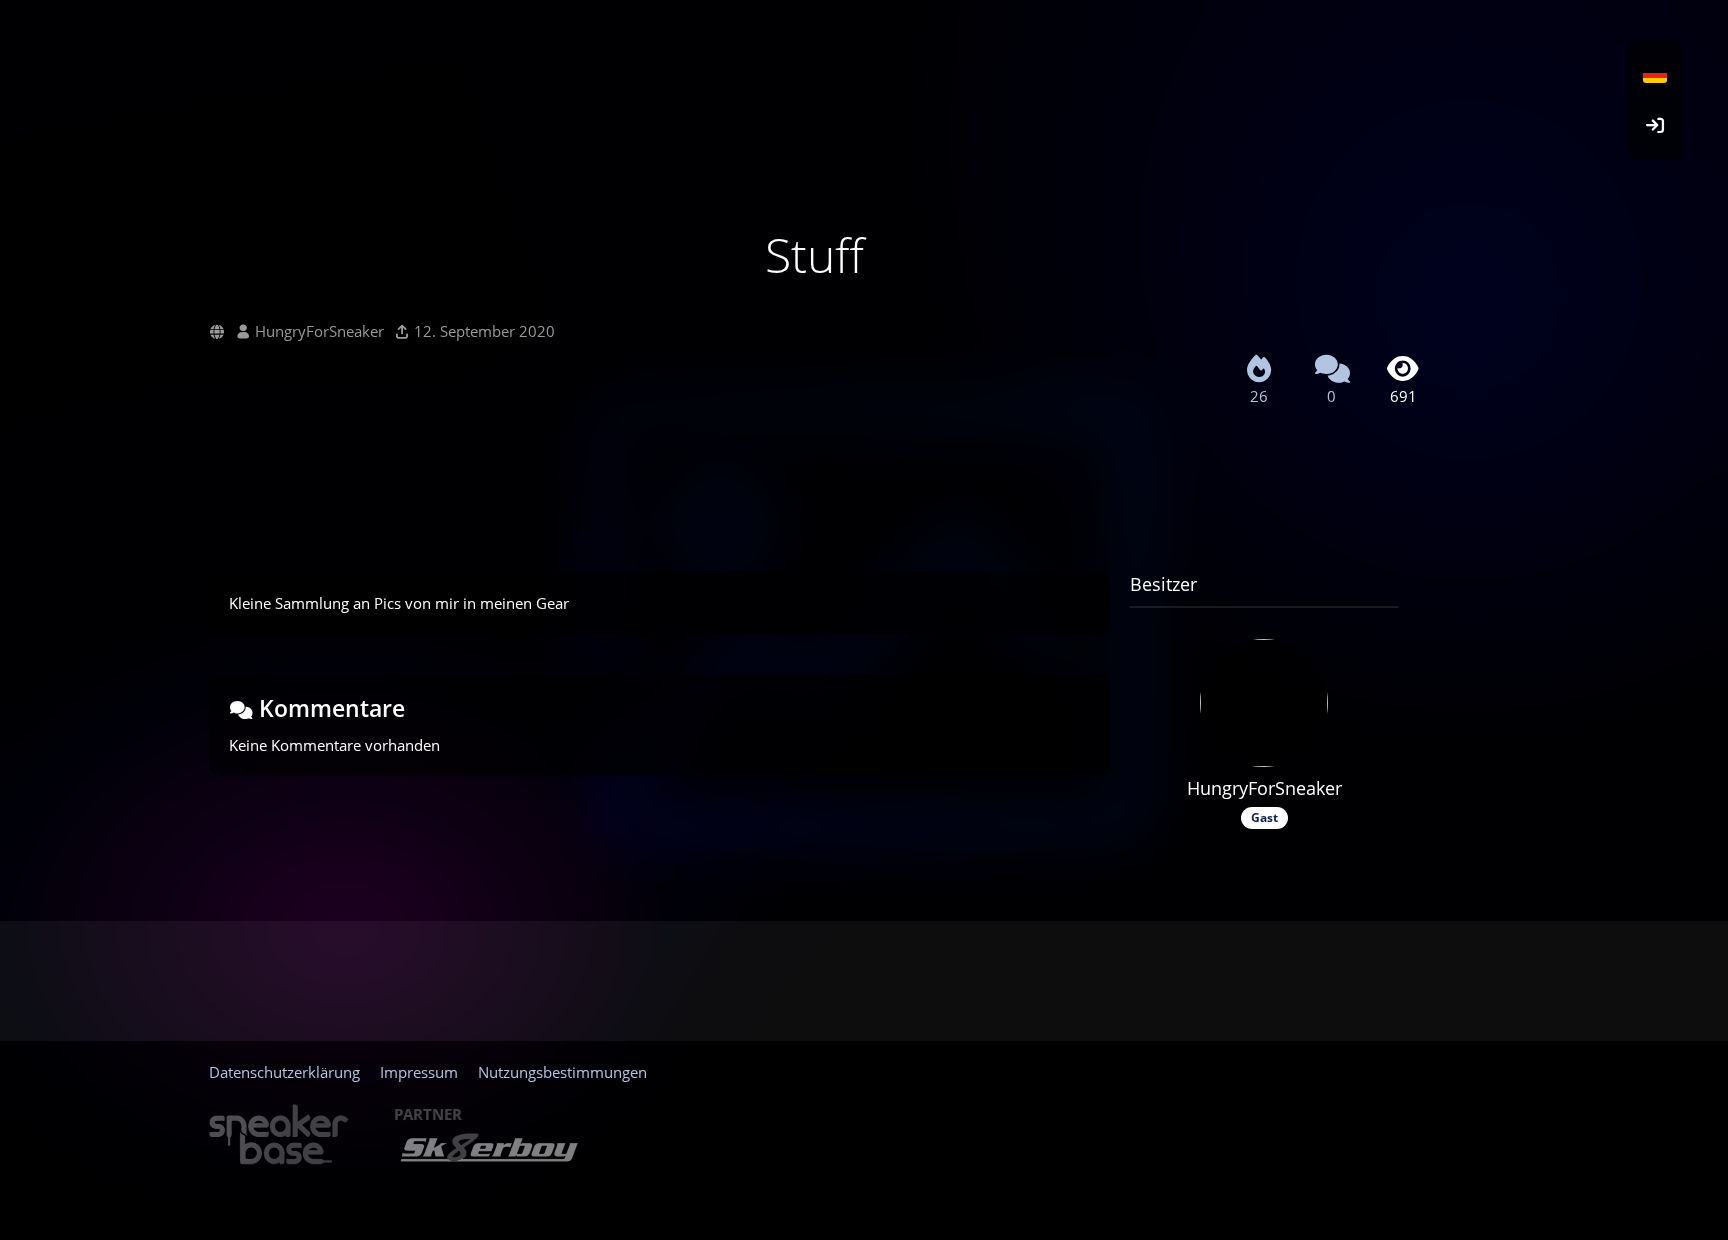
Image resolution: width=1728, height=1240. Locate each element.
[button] (1655, 75)
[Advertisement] (814, 492)
